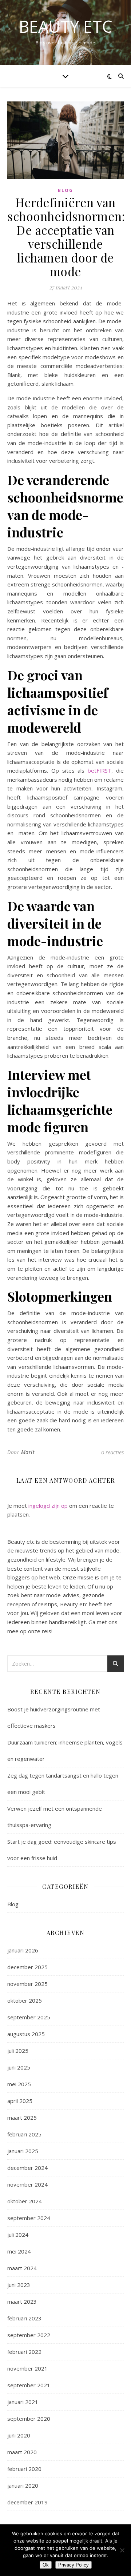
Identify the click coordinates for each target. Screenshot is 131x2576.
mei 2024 (19, 2251)
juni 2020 (19, 2435)
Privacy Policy (74, 2565)
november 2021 (27, 2368)
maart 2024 (22, 2268)
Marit (28, 1452)
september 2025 (29, 2017)
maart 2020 (22, 2452)
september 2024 (29, 2218)
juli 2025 (18, 2051)
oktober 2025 (25, 2000)
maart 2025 (22, 2118)
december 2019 (27, 2502)
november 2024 (27, 2184)
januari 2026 (23, 1950)
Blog (65, 190)
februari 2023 (24, 2318)
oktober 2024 (25, 2201)
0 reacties (112, 1452)
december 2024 (27, 2168)
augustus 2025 (26, 2034)
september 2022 (29, 2335)
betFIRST (100, 770)
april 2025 (20, 2101)
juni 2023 (19, 2285)
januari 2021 (23, 2402)
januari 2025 (23, 2151)
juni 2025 (19, 2067)
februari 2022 (24, 2352)
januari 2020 (23, 2485)
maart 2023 (22, 2301)
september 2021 (29, 2385)
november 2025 (27, 1984)
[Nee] (122, 2550)
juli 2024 (18, 2235)
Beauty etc (66, 26)
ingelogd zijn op (48, 1506)
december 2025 (27, 1967)
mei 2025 (19, 2084)
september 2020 (29, 2419)
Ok (46, 2565)
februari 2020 (24, 2469)
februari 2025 (24, 2134)
